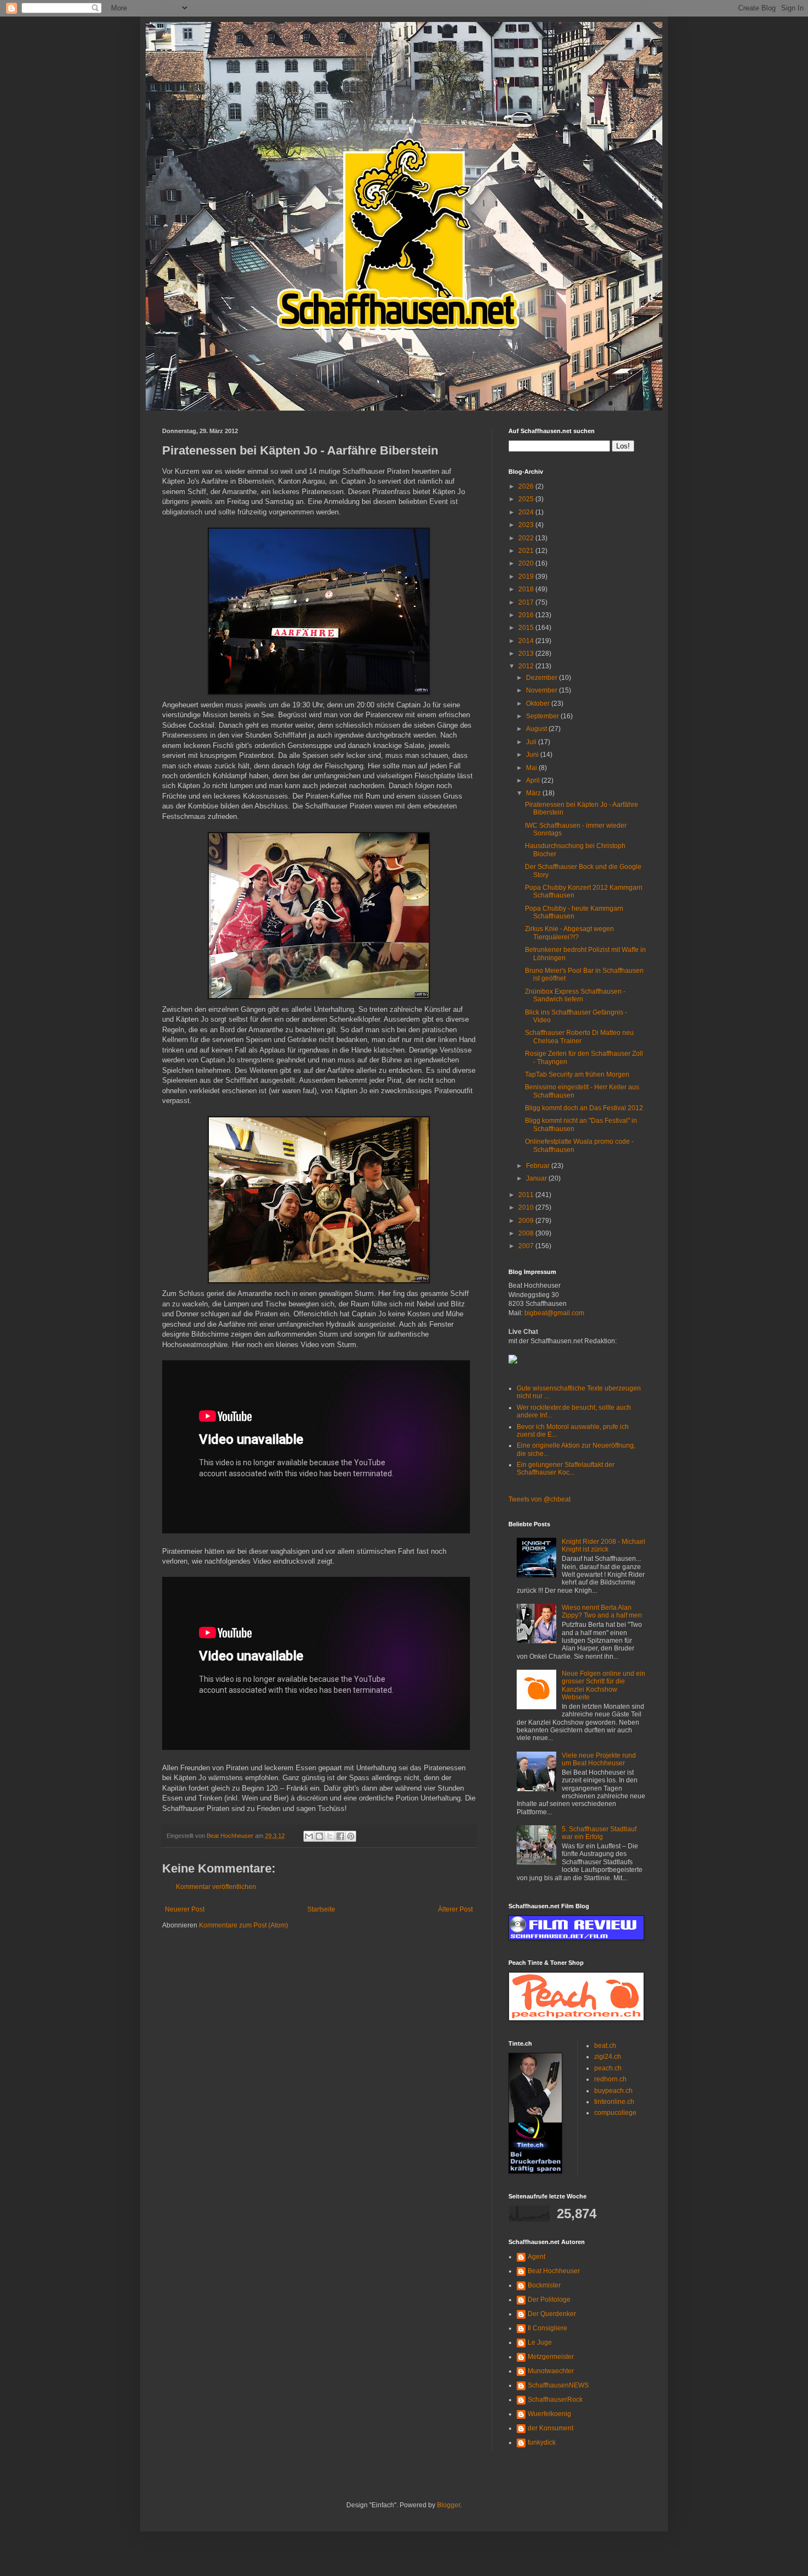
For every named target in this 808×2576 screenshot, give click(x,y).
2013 (527, 653)
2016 (527, 615)
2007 (527, 1246)
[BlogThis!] (319, 1836)
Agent (536, 2257)
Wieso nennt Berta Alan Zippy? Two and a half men (602, 1611)
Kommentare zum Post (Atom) (243, 1925)
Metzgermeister (551, 2357)
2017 (527, 602)
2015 (527, 628)
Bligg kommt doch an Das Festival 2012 (584, 1108)
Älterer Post (455, 1909)
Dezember (543, 678)
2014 (527, 641)
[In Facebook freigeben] (340, 1836)
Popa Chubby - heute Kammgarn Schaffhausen (574, 912)
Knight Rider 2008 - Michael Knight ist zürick (604, 1545)
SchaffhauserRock (555, 2400)
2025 (527, 499)
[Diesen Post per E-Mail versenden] (309, 1836)
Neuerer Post (185, 1909)
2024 (527, 512)
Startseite (321, 1909)
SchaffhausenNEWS (558, 2385)
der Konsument (550, 2428)
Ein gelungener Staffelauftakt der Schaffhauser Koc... (566, 1469)
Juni (533, 755)
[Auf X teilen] (330, 1836)
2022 (527, 538)
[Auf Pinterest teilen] (351, 1836)
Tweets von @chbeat (539, 1499)
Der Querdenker (552, 2314)
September (543, 716)
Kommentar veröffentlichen (216, 1887)
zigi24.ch (608, 2057)
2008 (527, 1233)
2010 (527, 1207)
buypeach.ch (613, 2091)
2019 (527, 577)
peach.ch (608, 2068)
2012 (527, 666)
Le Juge (540, 2342)
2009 (527, 1221)
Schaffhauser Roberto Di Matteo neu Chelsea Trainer (579, 1037)
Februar (539, 1166)
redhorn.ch (610, 2079)
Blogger (449, 2505)
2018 (527, 589)
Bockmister (544, 2285)
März (534, 793)
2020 (527, 563)
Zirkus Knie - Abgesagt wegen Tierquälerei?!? (569, 933)
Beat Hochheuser (554, 2271)
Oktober (539, 703)
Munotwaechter (551, 2371)
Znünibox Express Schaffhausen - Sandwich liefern (575, 995)
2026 (527, 486)
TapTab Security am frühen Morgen (577, 1074)
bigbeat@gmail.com (554, 1313)
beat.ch (605, 2046)
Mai (532, 768)
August (537, 729)
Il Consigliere (547, 2328)
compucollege (615, 2113)
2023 (527, 525)
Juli (532, 742)
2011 (527, 1195)
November (543, 690)
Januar (537, 1178)
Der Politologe (549, 2300)
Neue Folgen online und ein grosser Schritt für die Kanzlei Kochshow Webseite (604, 1685)
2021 (527, 551)
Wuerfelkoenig (549, 2414)
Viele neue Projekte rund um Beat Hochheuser (599, 1759)
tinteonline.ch (614, 2102)
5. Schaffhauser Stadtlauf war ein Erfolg (599, 1833)
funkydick (542, 2442)
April (534, 780)
